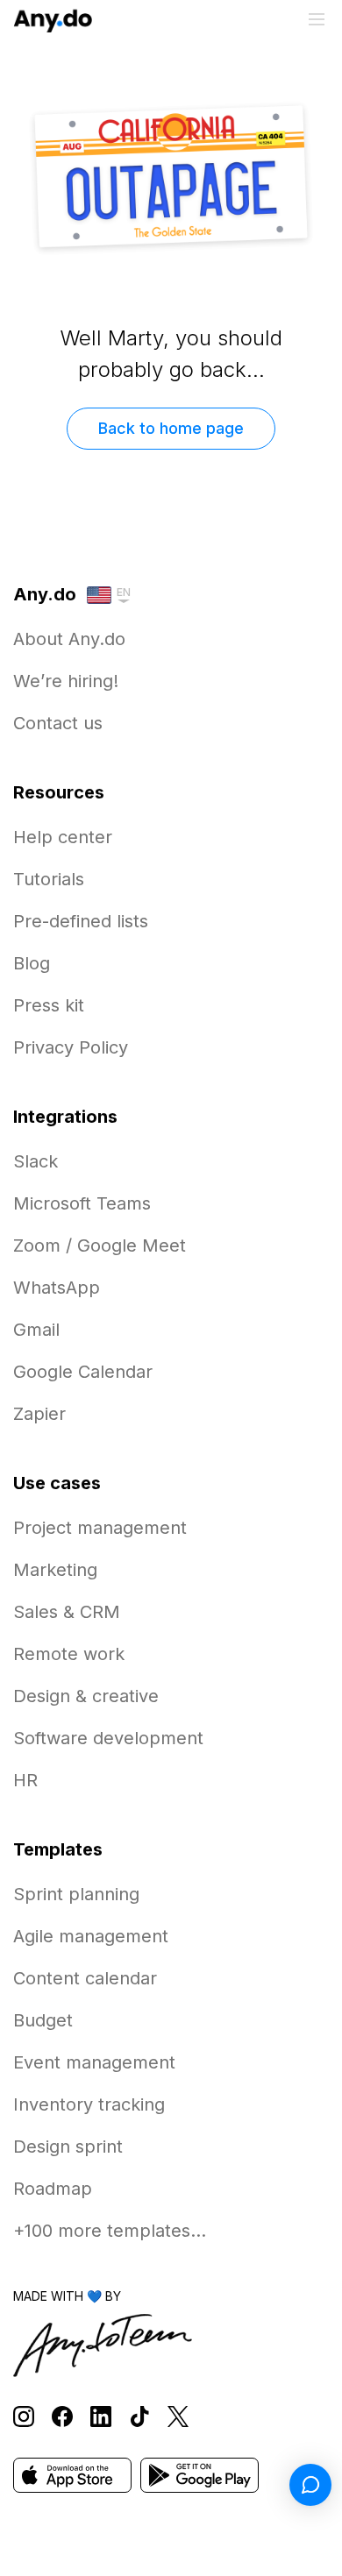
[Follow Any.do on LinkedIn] (101, 2417)
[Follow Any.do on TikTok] (139, 2417)
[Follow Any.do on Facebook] (62, 2417)
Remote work (69, 1654)
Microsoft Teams (82, 1203)
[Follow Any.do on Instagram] (24, 2417)
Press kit (49, 1005)
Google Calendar (83, 1372)
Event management (94, 2062)
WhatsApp (57, 1288)
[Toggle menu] (317, 19)
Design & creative (86, 1696)
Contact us (58, 723)
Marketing (55, 1570)
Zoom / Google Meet (100, 1245)
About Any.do (69, 639)
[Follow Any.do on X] (178, 2417)
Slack (36, 1161)
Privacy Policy (71, 1047)
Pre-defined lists (81, 921)
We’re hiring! (66, 681)
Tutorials (49, 879)
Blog (32, 963)
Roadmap (53, 2189)
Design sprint (68, 2147)
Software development (108, 1738)
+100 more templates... (110, 2231)
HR (25, 1780)
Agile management (91, 1936)
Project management (100, 1528)
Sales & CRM (67, 1612)
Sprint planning (76, 1894)
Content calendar (85, 1978)
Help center (63, 837)
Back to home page (171, 428)
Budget (43, 2020)
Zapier (39, 1414)
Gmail (36, 1330)
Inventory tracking (89, 2104)
